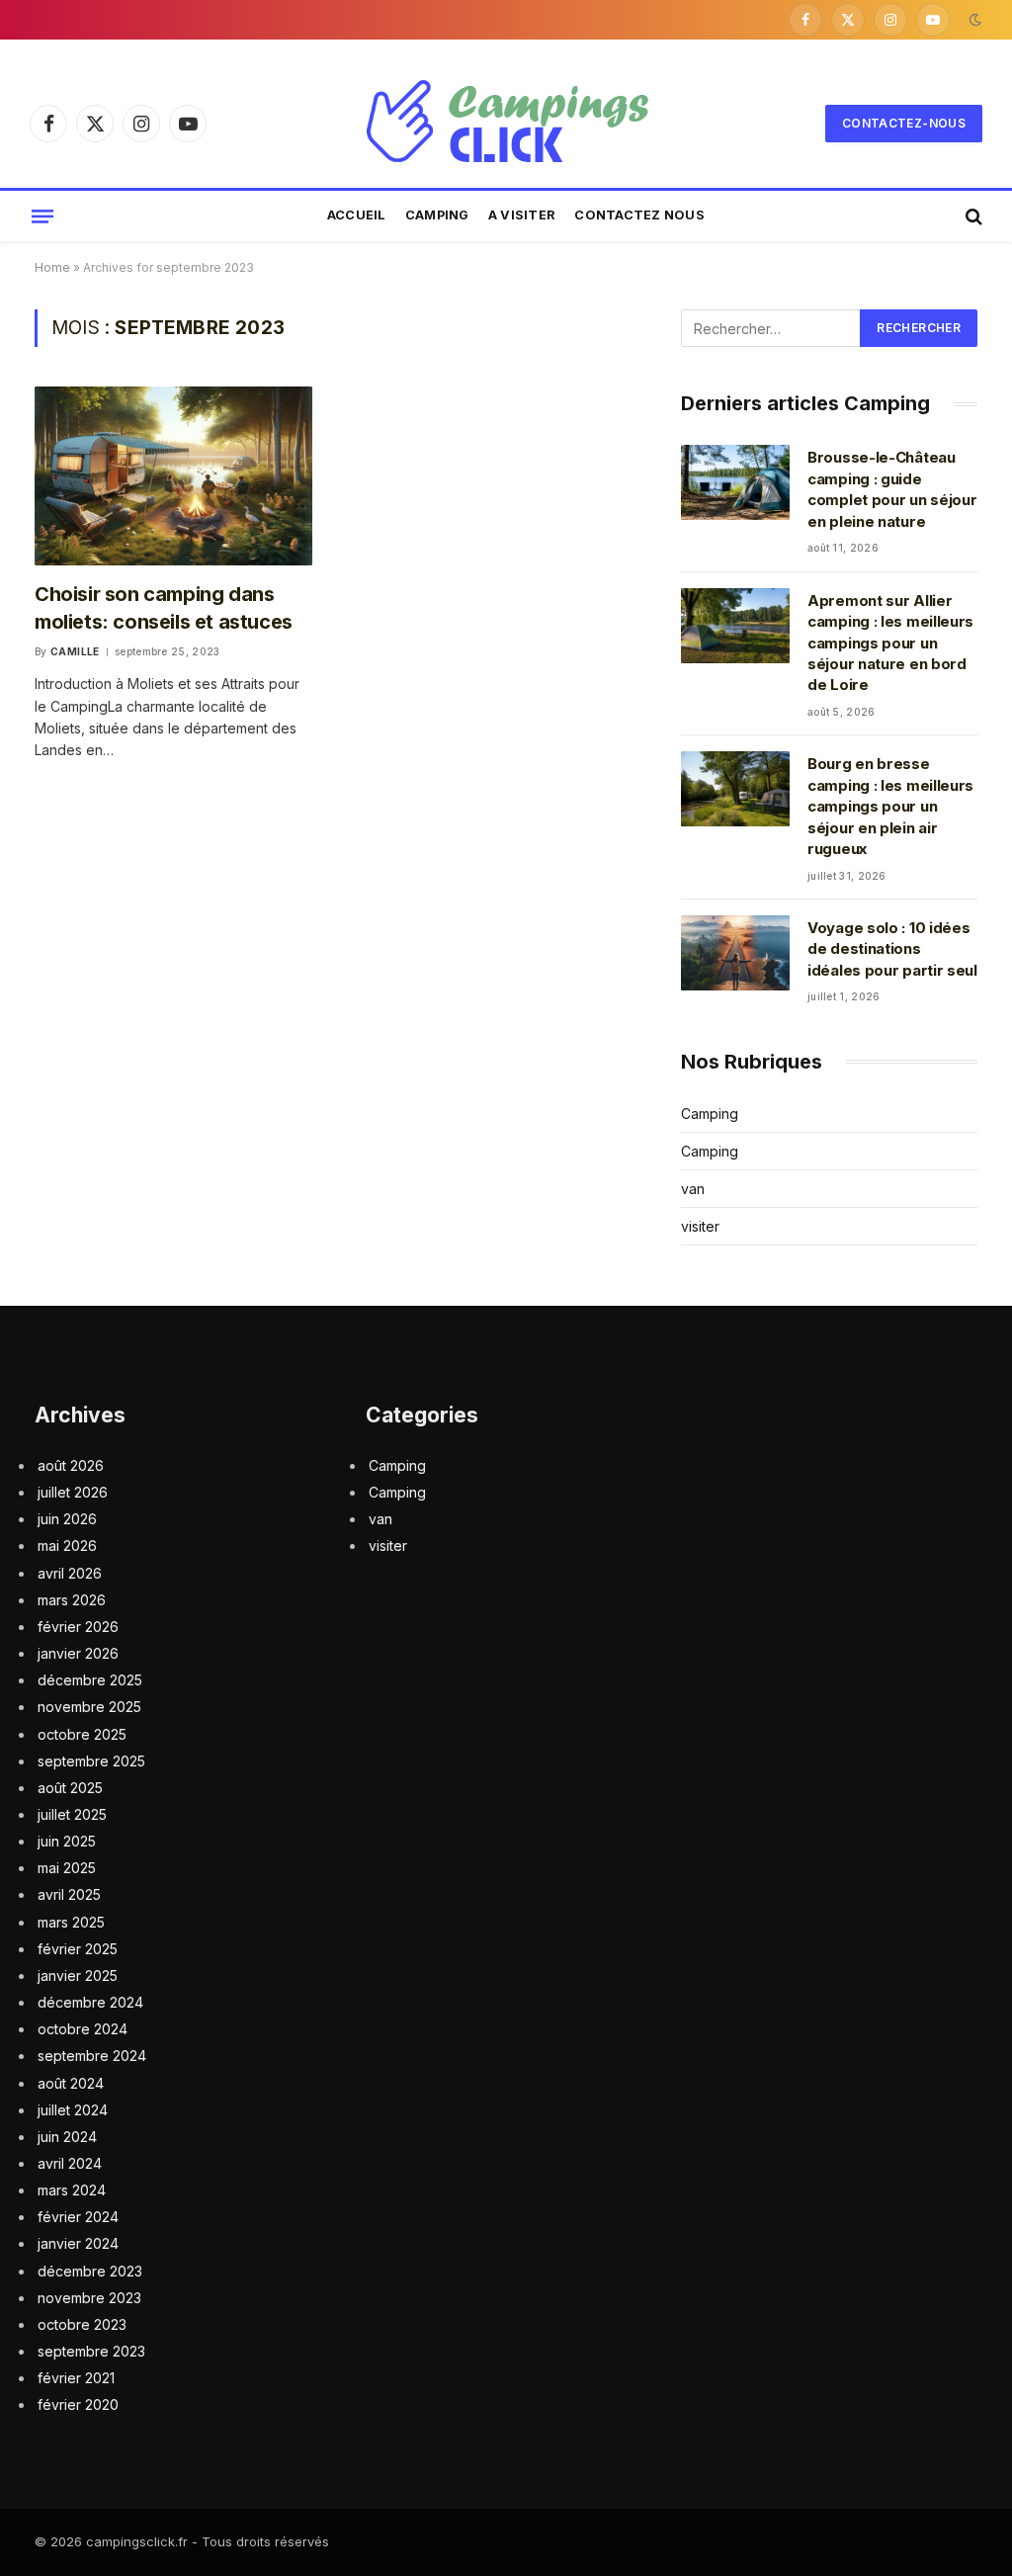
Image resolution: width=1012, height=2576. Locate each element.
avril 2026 (70, 1573)
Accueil (357, 215)
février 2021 (76, 2378)
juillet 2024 (73, 2110)
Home (52, 267)
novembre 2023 (89, 2298)
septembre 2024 (92, 2056)
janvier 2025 (78, 1975)
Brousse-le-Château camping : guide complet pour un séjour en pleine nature (892, 489)
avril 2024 (70, 2163)
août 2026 (71, 1465)
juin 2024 (67, 2137)
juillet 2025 (72, 1814)
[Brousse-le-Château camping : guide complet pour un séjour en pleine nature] (735, 482)
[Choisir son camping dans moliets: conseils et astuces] (173, 476)
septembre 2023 (91, 2351)
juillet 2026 (73, 1492)
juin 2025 (67, 1841)
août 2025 (70, 1788)
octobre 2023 (82, 2324)
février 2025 (78, 1949)
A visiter (522, 215)
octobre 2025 (82, 1734)
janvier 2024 (78, 2243)
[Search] (972, 216)
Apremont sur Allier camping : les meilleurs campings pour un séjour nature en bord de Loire (890, 643)
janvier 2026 (78, 1653)
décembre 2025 (90, 1680)
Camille (75, 651)
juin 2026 (67, 1519)
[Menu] (42, 215)
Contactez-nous (904, 123)
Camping (437, 215)
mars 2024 (72, 2190)
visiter (700, 1226)
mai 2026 (67, 1546)
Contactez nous (639, 215)
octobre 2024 (83, 2029)
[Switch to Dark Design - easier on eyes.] (973, 20)
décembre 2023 (90, 2271)
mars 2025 (71, 1922)
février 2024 (78, 2217)
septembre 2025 (91, 1761)
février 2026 (78, 1627)
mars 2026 (72, 1600)
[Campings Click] (506, 124)
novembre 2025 (89, 1707)
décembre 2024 (90, 2002)
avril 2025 (69, 1894)
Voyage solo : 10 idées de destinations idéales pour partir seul (892, 949)
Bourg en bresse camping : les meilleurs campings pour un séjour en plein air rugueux (890, 806)
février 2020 (78, 2404)
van (693, 1189)
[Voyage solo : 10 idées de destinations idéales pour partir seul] (735, 953)
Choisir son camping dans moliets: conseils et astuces (164, 607)
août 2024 (71, 2083)
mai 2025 (67, 1868)
